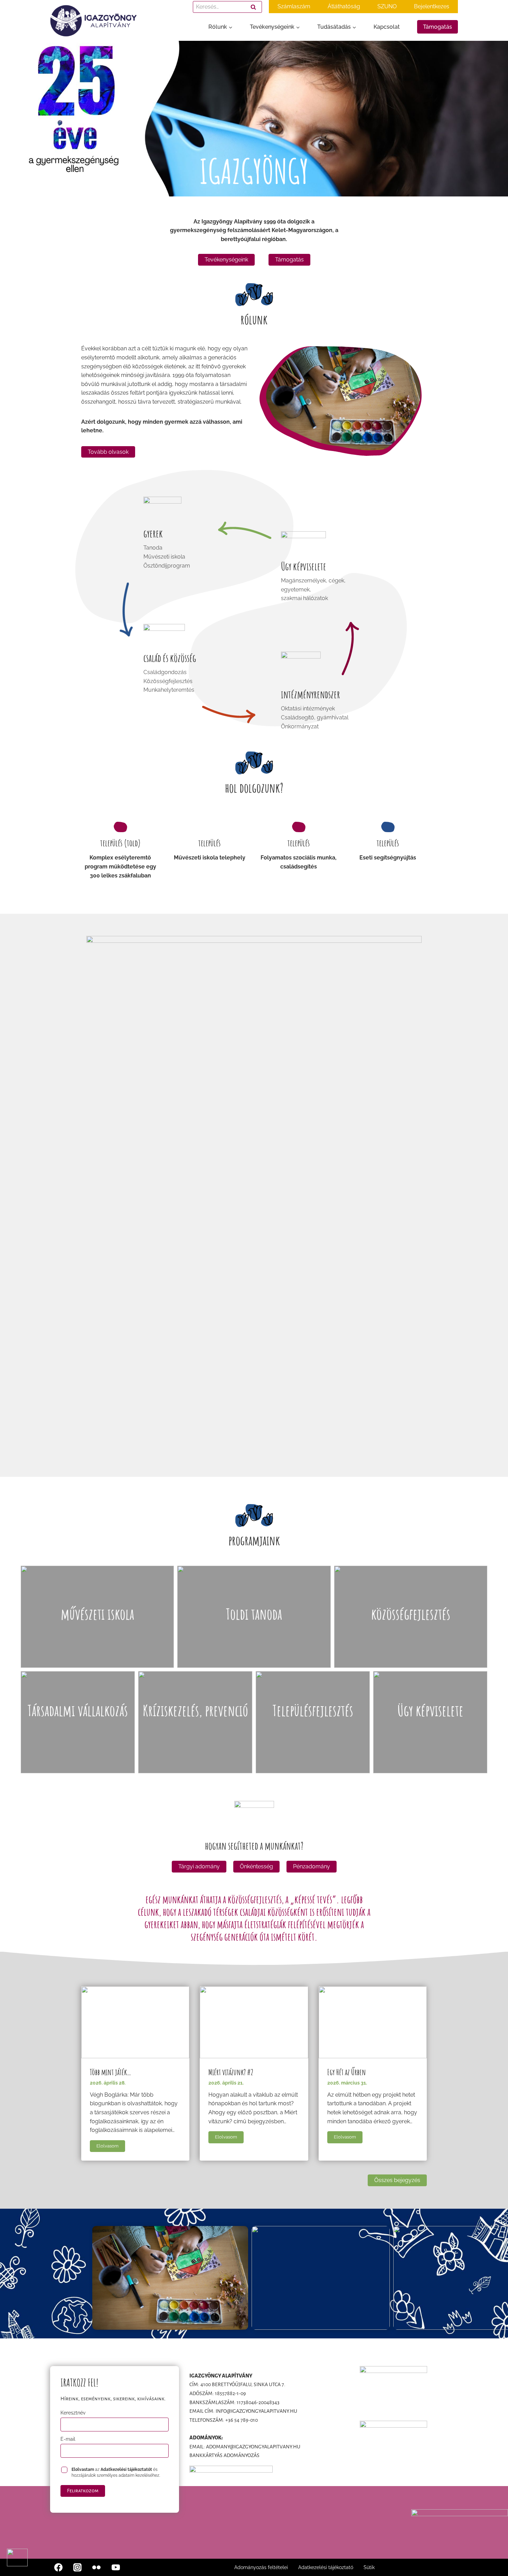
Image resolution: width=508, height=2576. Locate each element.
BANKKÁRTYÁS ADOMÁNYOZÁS (224, 2455)
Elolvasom (111, 2147)
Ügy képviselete (430, 1710)
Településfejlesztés (313, 1710)
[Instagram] (77, 2567)
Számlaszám (294, 6)
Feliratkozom (83, 2491)
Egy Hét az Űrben (347, 2072)
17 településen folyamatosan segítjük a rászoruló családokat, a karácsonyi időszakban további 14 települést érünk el (195, 1744)
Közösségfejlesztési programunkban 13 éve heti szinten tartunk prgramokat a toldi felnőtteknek (411, 1638)
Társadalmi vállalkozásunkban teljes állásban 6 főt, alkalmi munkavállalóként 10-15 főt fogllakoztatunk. (78, 1744)
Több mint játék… (111, 2072)
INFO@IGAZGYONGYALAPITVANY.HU (256, 2411)
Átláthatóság (344, 6)
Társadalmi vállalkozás (78, 1710)
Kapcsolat (387, 27)
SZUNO (387, 6)
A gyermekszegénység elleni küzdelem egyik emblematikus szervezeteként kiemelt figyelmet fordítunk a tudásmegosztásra (430, 1744)
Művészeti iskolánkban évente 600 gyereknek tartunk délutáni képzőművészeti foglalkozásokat (97, 1638)
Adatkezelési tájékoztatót (126, 2469)
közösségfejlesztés (411, 1614)
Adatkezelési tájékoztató (326, 2567)
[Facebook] (58, 2567)
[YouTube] (116, 2567)
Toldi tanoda (254, 1614)
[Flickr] (96, 2567)
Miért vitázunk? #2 (231, 2072)
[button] (17, 2557)
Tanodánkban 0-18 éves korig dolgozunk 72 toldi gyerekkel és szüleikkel (254, 1638)
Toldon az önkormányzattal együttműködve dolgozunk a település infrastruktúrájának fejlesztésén (313, 1744)
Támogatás (438, 27)
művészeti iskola (97, 1614)
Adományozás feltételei (261, 2567)
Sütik (369, 2567)
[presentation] (135, 2022)
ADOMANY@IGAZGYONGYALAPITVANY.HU (253, 2447)
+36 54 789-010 (242, 2420)
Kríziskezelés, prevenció (195, 1710)
